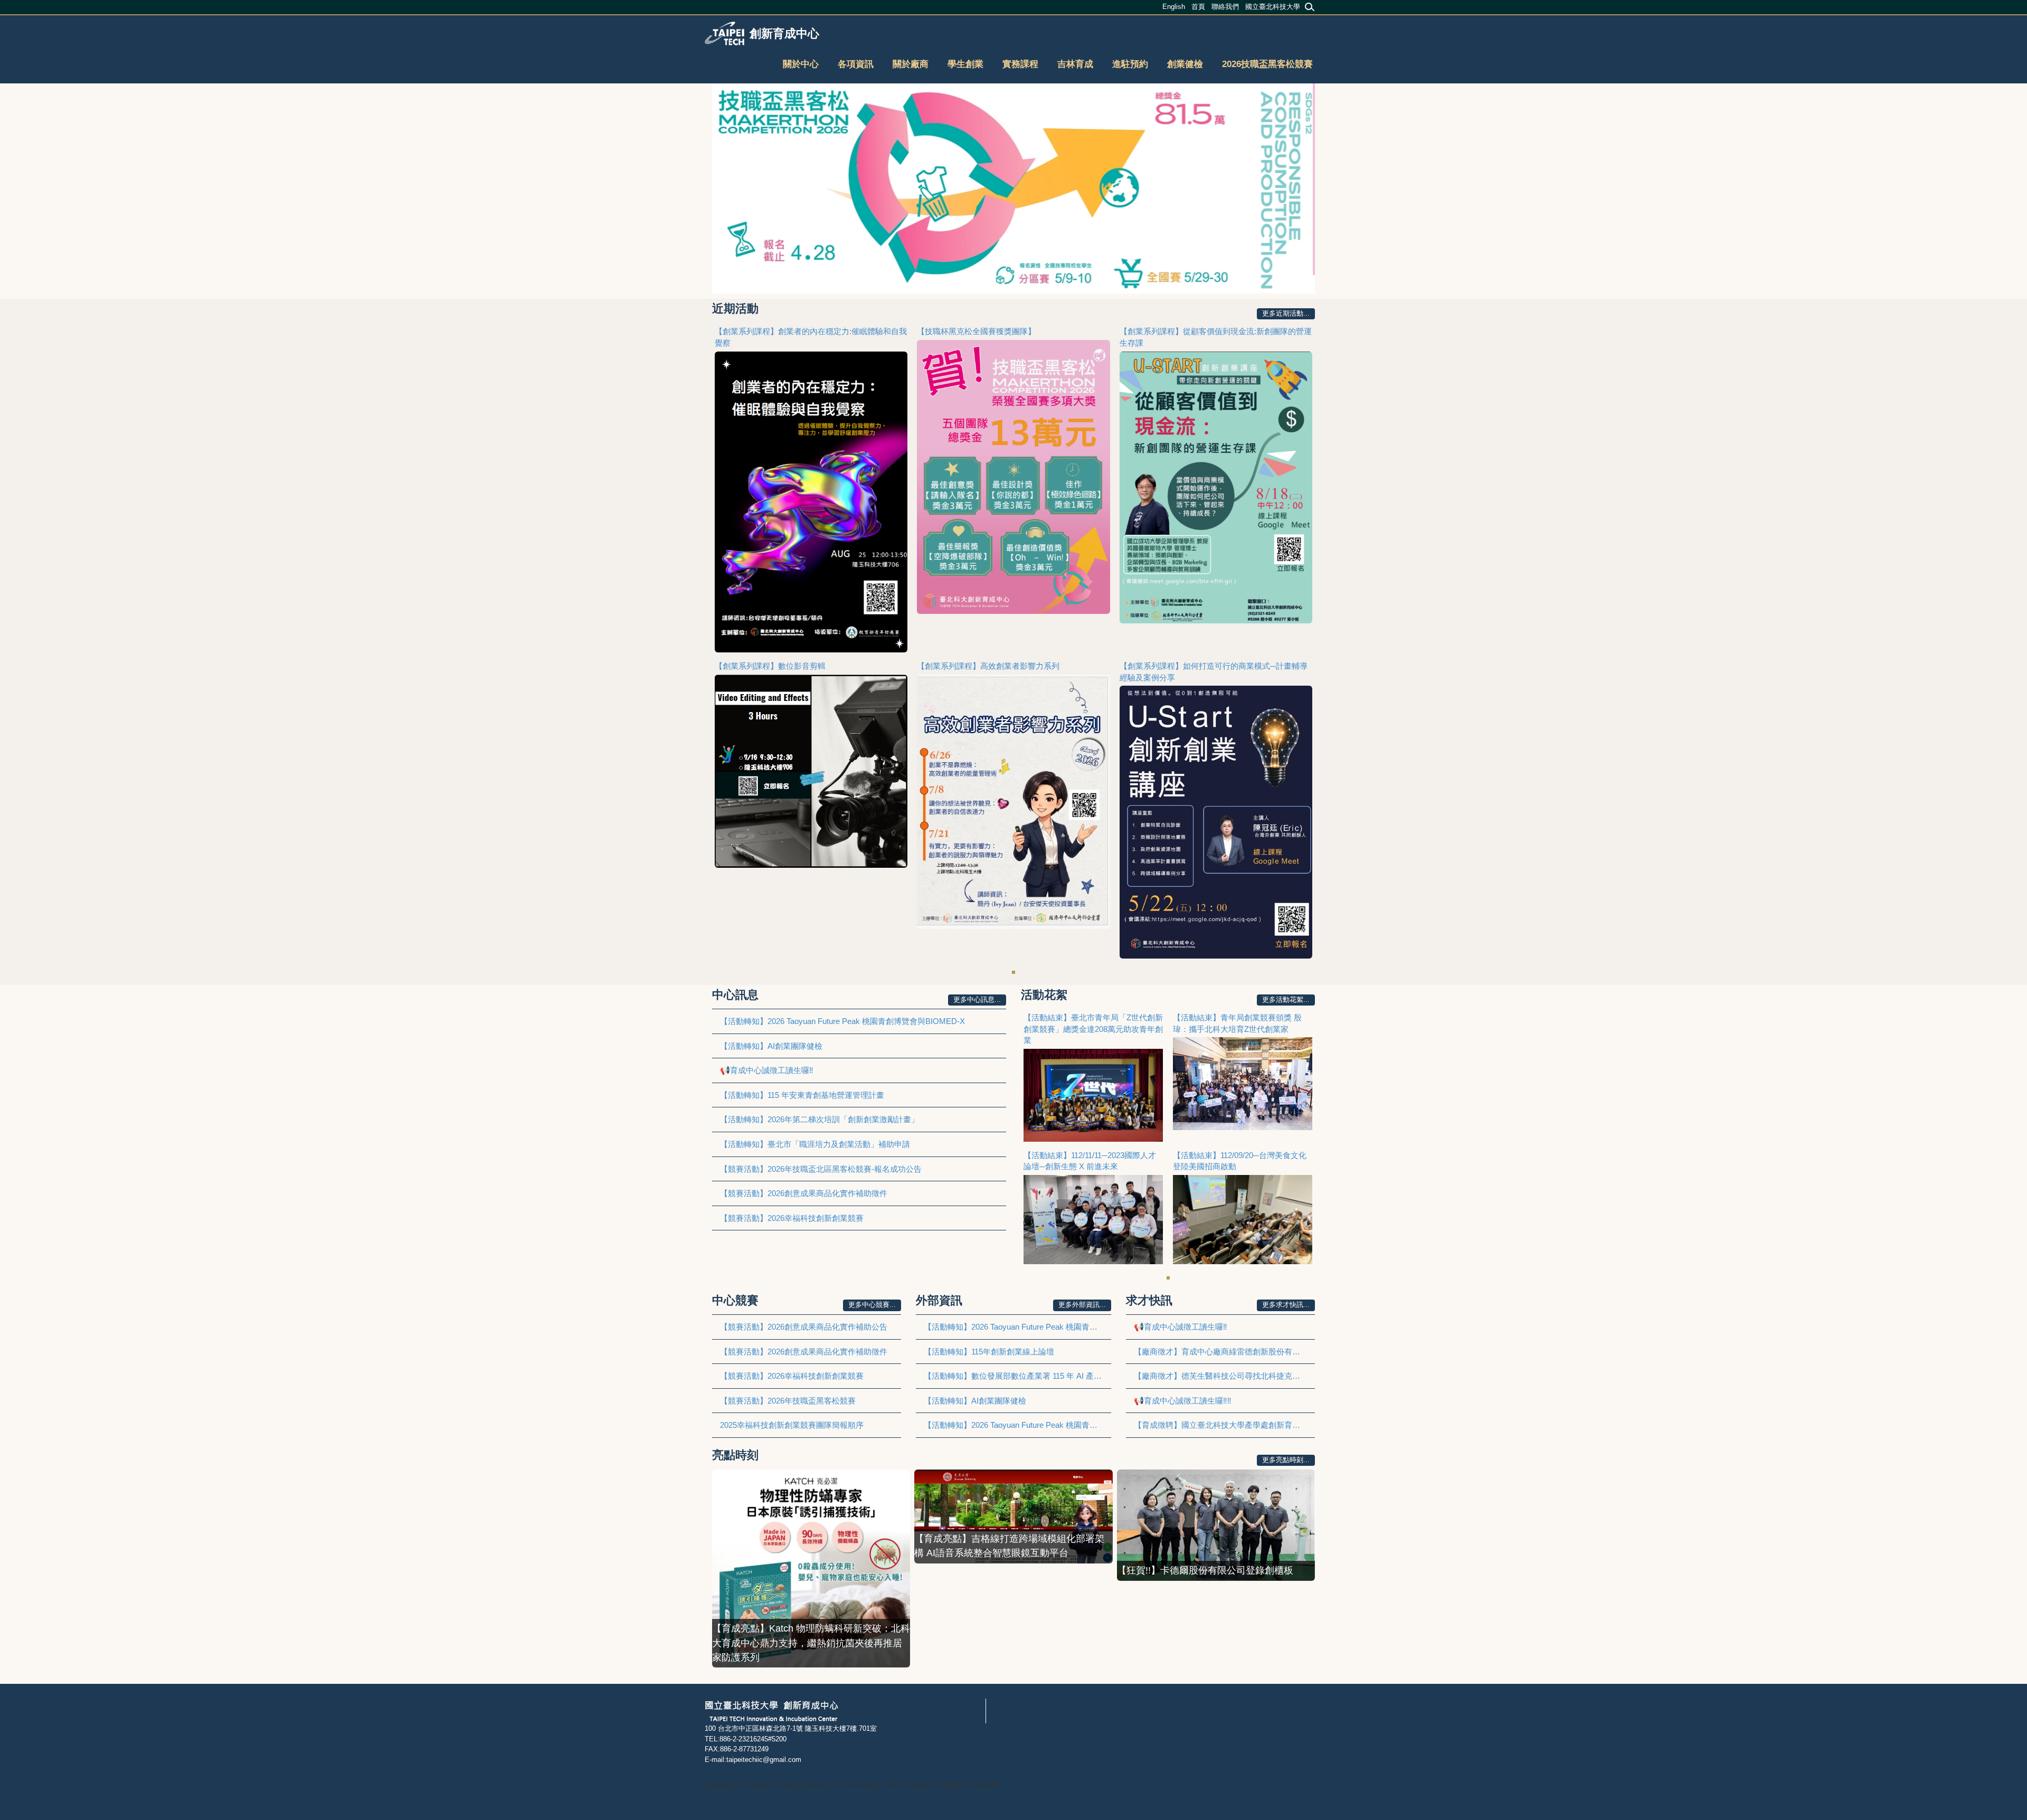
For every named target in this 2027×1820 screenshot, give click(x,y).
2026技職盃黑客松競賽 (1267, 64)
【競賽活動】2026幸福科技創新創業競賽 (792, 1218)
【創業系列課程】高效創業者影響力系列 (988, 666)
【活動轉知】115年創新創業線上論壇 (989, 1352)
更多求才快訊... (1286, 1305)
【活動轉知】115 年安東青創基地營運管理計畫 (802, 1095)
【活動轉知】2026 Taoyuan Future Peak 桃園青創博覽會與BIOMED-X (842, 1021)
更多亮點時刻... (1286, 1460)
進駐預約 (1130, 64)
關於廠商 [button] (911, 64)
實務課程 (1020, 64)
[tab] (1013, 972)
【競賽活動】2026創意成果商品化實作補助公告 (804, 1327)
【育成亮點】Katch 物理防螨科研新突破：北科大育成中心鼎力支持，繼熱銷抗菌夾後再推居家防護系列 (811, 1643)
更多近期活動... (1286, 313)
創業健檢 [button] (1185, 64)
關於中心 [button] (801, 64)
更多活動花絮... (1286, 999)
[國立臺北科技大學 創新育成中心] (771, 1710)
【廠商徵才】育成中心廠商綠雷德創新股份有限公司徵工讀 (1224, 1352)
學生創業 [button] (965, 64)
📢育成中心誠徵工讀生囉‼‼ (1183, 1401)
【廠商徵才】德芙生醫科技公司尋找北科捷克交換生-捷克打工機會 (1224, 1376)
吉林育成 (1075, 64)
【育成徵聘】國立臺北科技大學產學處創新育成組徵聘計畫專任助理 (1224, 1425)
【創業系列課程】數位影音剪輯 (770, 666)
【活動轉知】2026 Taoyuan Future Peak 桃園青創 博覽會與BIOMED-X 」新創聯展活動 (1017, 1425)
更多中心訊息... (977, 999)
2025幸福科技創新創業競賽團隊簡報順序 (792, 1425)
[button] (723, 188)
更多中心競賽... (872, 1305)
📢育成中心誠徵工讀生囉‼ (767, 1070)
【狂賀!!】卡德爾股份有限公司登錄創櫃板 (1205, 1570)
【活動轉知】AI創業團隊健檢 (771, 1046)
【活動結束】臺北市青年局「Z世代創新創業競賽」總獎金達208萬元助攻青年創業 (1093, 1029)
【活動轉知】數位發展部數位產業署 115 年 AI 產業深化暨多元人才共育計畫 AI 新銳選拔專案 (1017, 1376)
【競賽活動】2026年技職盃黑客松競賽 (788, 1401)
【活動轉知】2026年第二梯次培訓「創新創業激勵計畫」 (820, 1119)
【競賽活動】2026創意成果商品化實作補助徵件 (804, 1193)
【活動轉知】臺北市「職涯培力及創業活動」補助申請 (815, 1144)
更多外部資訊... (1082, 1305)
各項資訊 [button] (856, 64)
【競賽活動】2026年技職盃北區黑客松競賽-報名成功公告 (821, 1169)
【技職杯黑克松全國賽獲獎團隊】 (976, 331)
